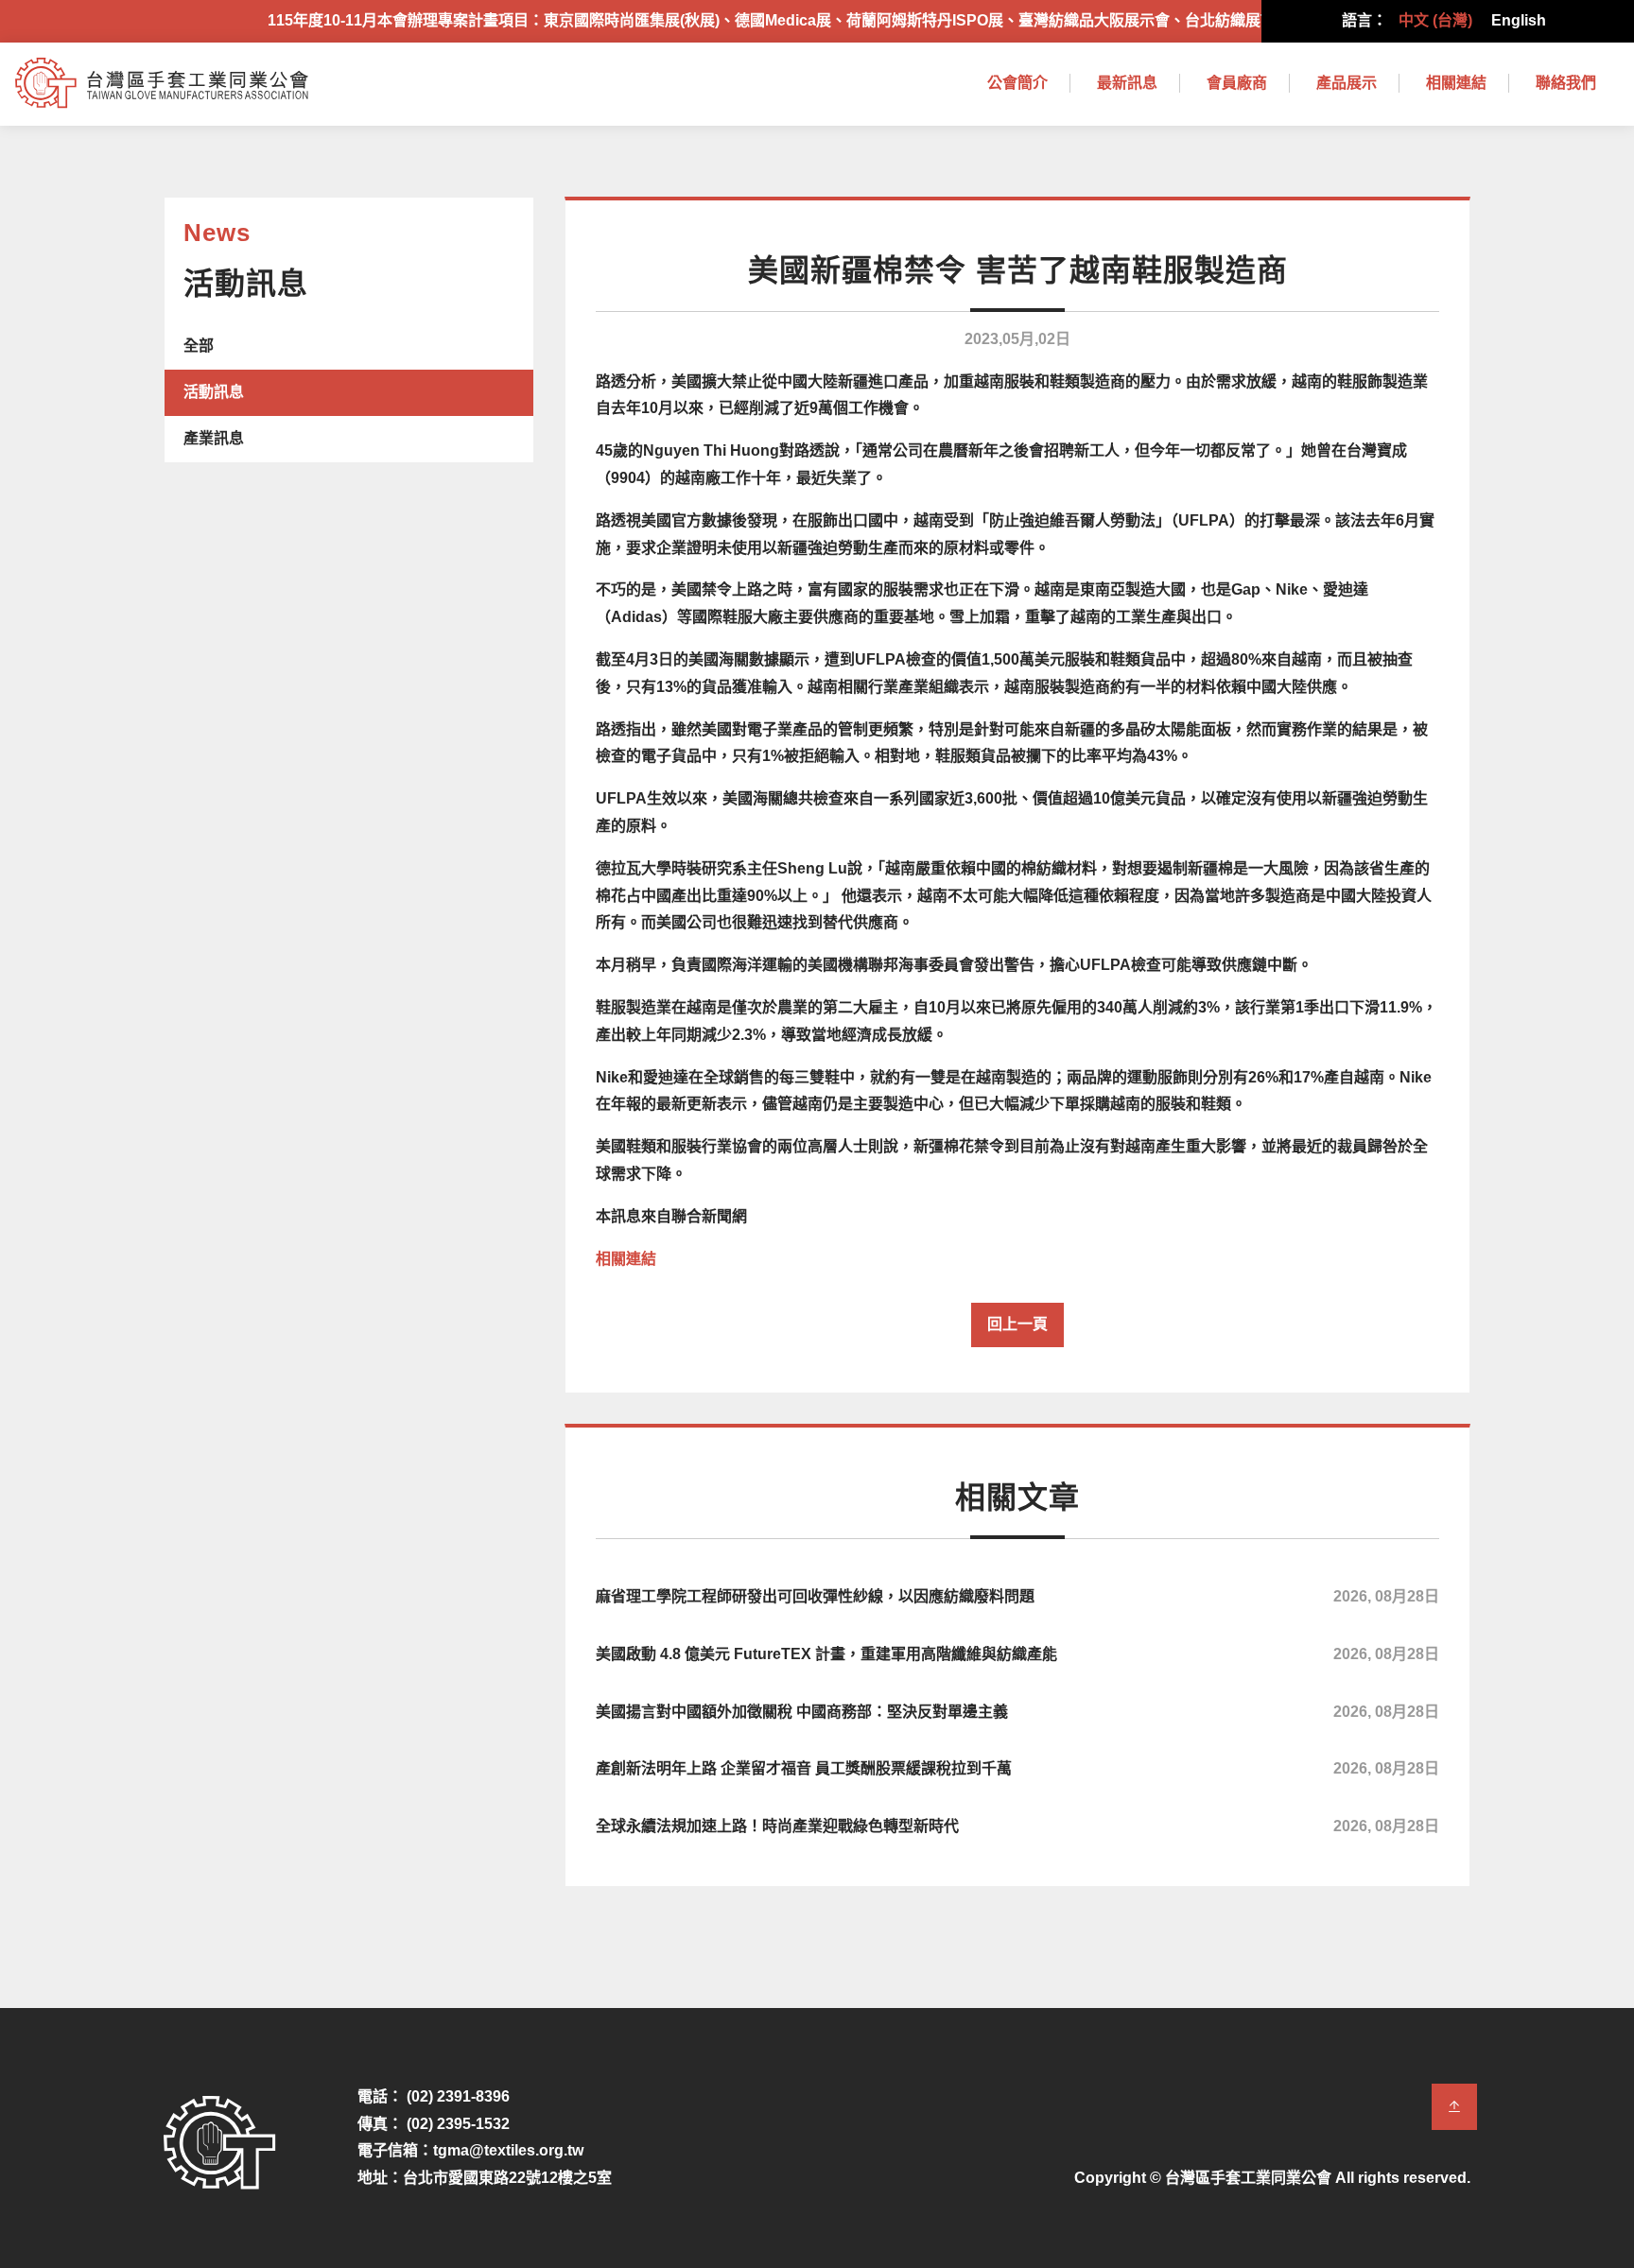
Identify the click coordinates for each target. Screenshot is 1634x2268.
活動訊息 (214, 392)
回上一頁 (1017, 1324)
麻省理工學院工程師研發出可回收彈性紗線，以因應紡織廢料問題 (1017, 1596)
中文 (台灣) (1435, 20)
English (1519, 20)
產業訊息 (214, 438)
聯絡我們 (1566, 83)
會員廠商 (1237, 83)
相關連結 (1456, 83)
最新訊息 (1127, 83)
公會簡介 (1017, 83)
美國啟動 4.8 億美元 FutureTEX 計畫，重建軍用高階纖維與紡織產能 (1017, 1654)
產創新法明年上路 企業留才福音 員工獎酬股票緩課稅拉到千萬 (1017, 1768)
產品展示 (1347, 83)
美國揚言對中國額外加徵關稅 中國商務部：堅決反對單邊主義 (1017, 1712)
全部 (199, 346)
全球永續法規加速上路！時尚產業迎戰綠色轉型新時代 (1017, 1826)
